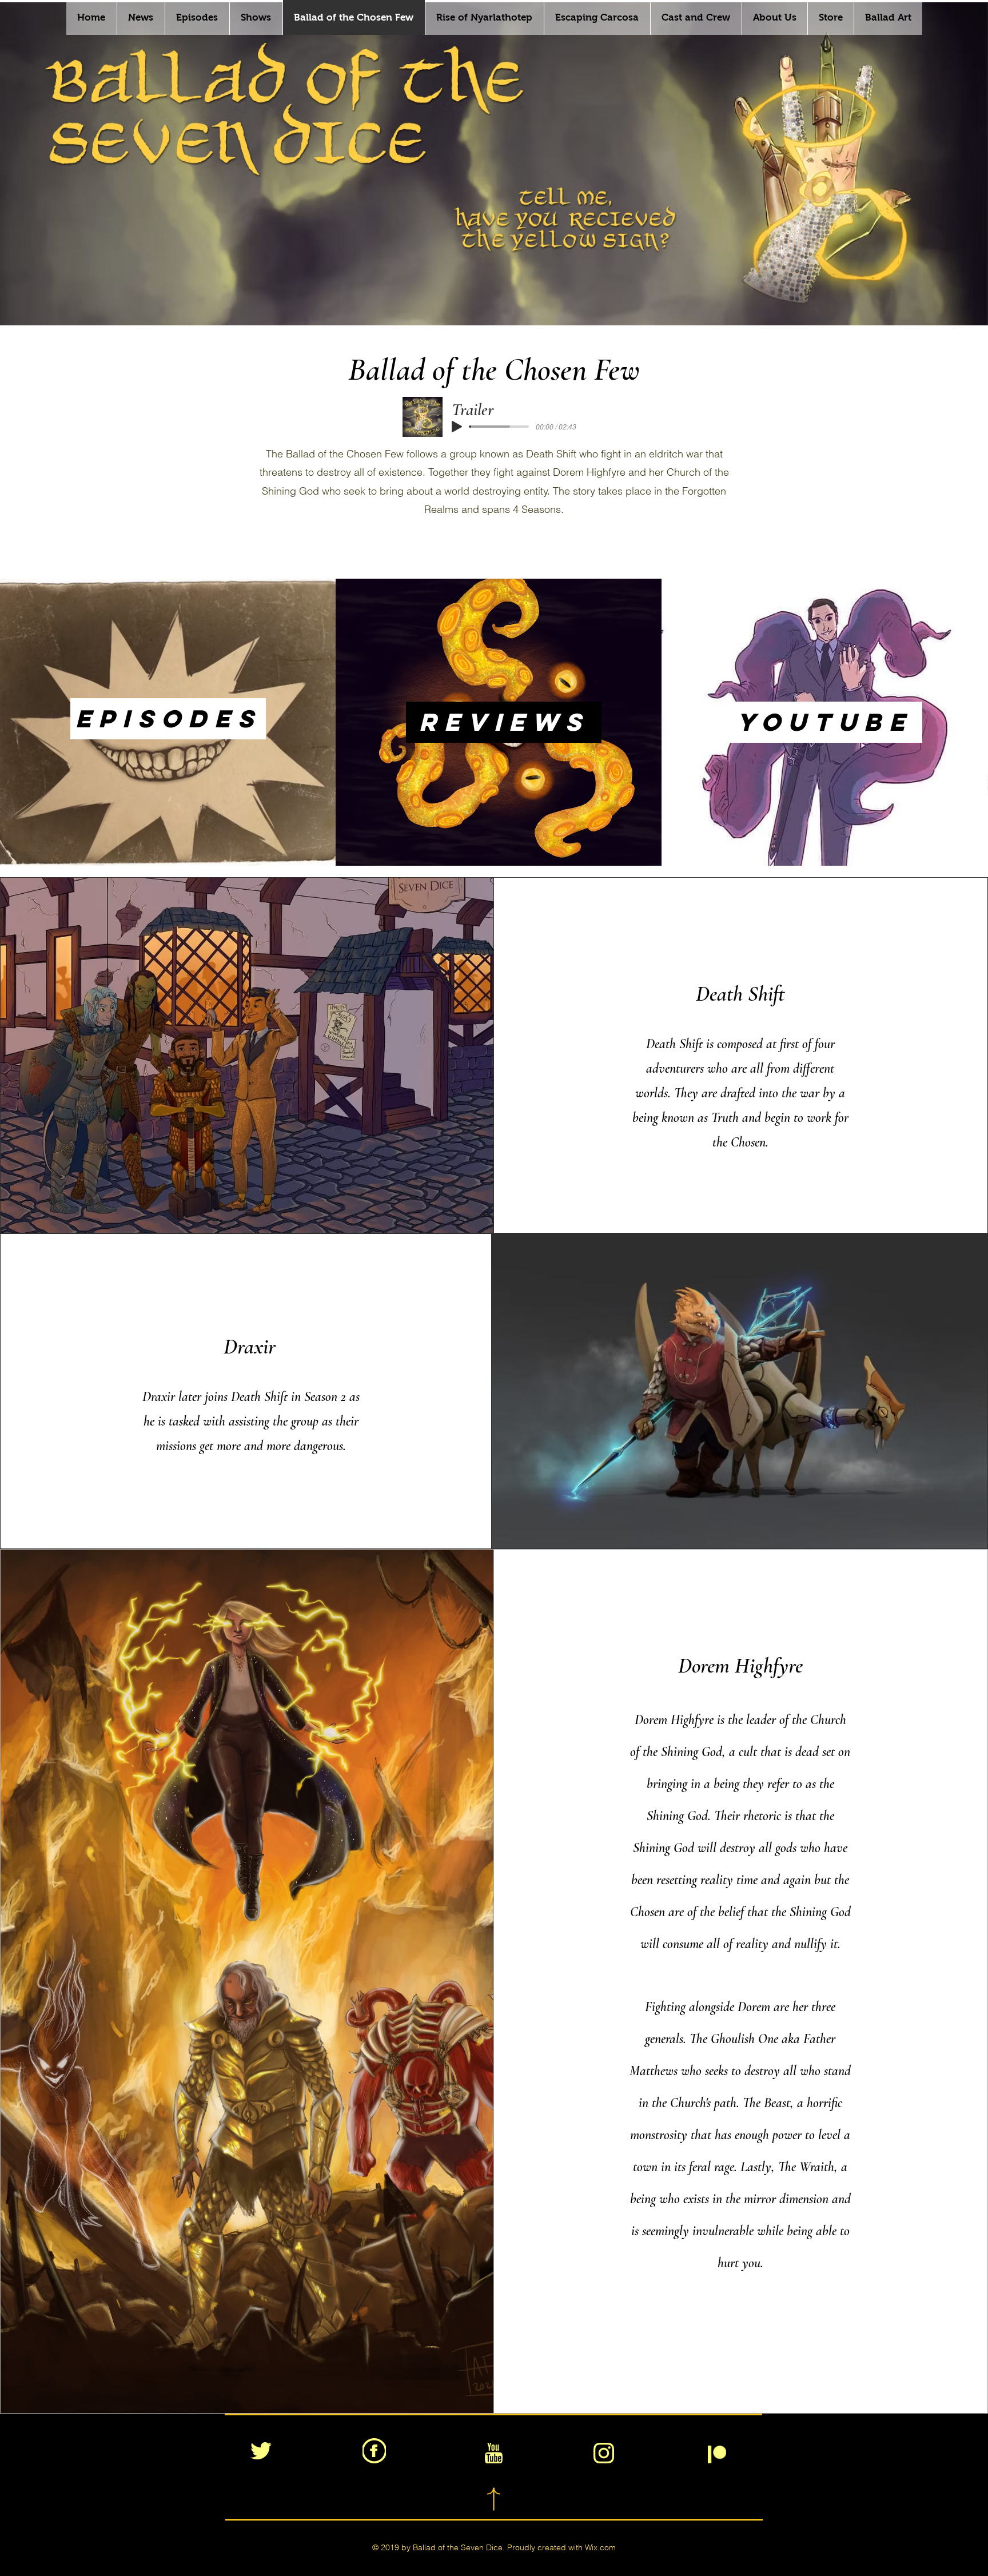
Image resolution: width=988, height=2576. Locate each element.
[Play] (457, 427)
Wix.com (600, 2547)
